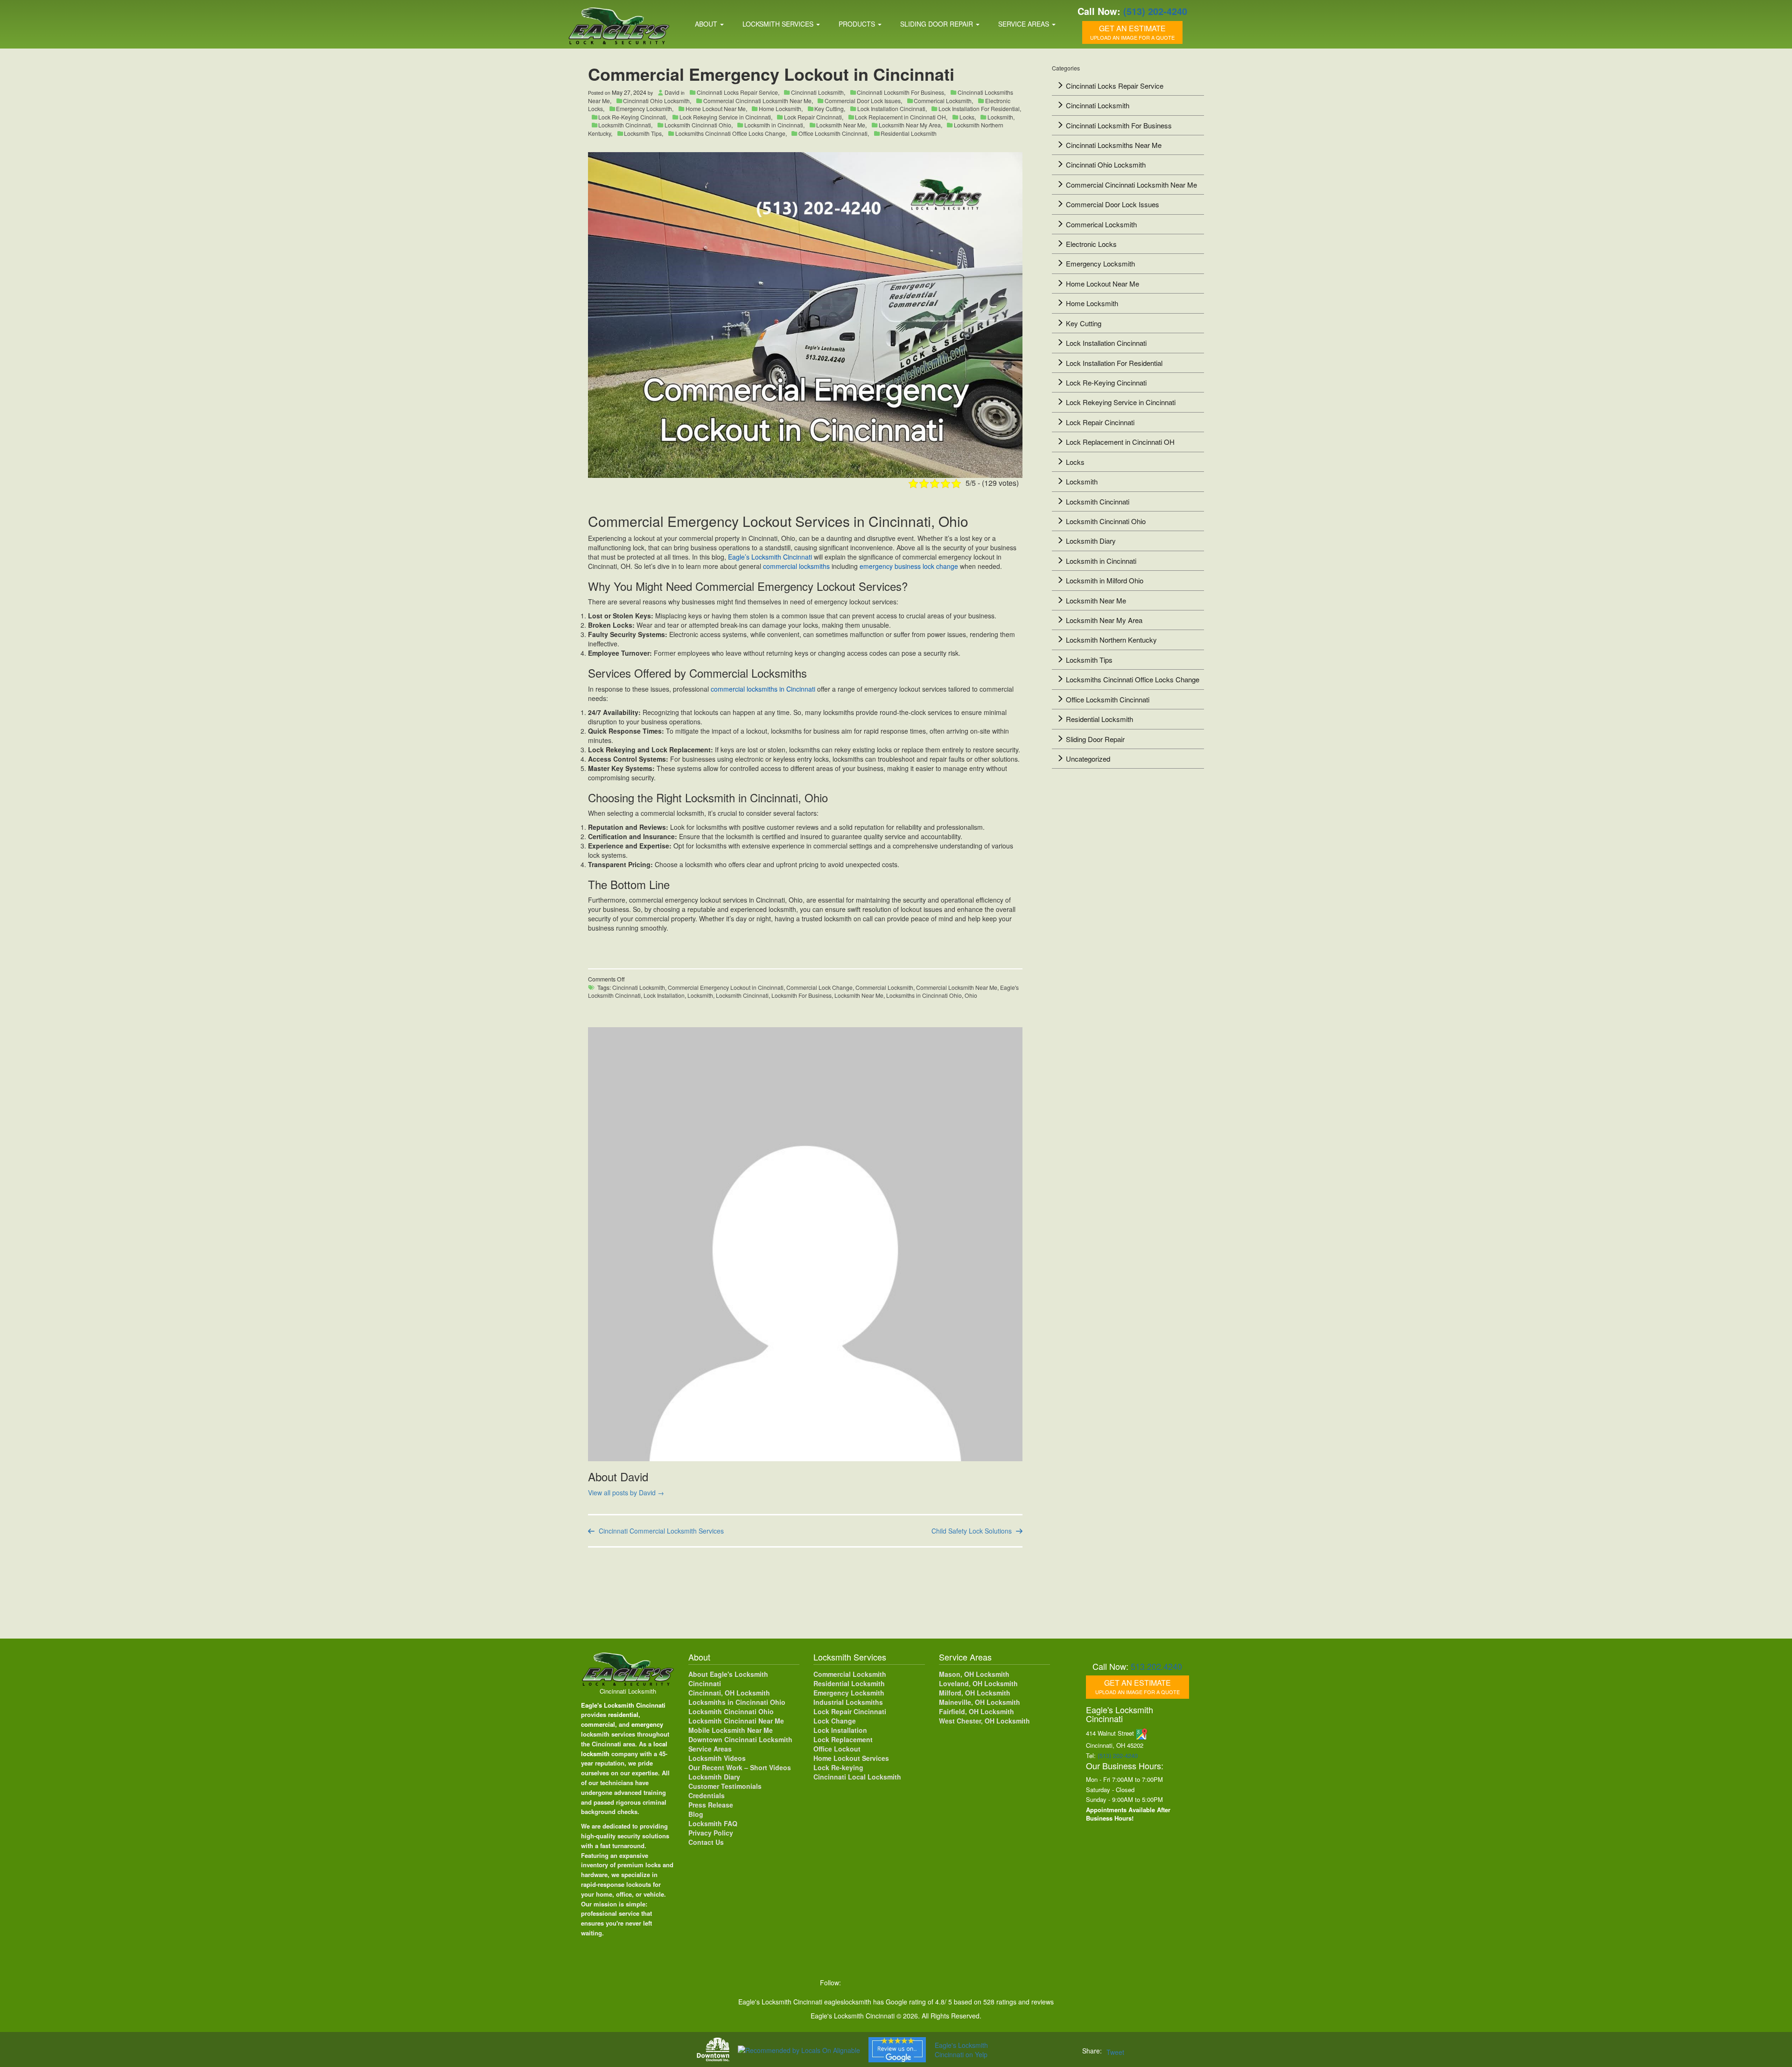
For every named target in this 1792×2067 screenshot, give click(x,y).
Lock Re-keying (838, 1767)
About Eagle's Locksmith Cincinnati (728, 1679)
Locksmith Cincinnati (625, 125)
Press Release (711, 1805)
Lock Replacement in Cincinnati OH (900, 117)
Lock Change (835, 1721)
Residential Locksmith (909, 133)
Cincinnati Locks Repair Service (737, 92)
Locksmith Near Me (841, 125)
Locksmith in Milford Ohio (1105, 580)
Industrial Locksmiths (848, 1702)
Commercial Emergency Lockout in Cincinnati (726, 987)
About (707, 24)
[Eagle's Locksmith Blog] (930, 1983)
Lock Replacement (843, 1739)
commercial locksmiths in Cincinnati (764, 689)
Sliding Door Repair (938, 24)
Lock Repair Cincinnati (813, 117)
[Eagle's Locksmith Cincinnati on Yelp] (968, 1983)
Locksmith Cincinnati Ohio (698, 125)
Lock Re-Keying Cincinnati (632, 117)
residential (623, 1714)
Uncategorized (1088, 759)
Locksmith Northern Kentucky (1111, 640)
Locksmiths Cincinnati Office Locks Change (730, 133)
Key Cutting (829, 109)
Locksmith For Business (801, 995)
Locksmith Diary (1091, 541)
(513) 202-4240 (1155, 11)
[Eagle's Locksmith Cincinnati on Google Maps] (950, 1983)
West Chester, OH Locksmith (984, 1721)
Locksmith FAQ (713, 1823)
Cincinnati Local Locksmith (857, 1777)
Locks (967, 117)
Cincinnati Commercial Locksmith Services (661, 1531)
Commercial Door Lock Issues (863, 101)
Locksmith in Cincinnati (774, 125)
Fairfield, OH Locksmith (976, 1711)
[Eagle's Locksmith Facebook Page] (853, 1983)
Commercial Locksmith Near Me (957, 987)
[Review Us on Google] (897, 2050)
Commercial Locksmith (884, 987)
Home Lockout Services (851, 1758)
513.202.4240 (1156, 1666)
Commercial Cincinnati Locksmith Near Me (757, 101)
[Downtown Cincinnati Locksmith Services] (713, 2049)
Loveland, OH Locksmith (978, 1683)
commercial (598, 1724)
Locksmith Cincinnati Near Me (736, 1721)
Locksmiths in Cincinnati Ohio (924, 995)
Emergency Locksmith (644, 109)
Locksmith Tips (643, 133)
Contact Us (706, 1842)
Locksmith (1000, 117)
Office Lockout (837, 1749)
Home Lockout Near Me (716, 109)
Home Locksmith (780, 109)
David (672, 92)
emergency (647, 1724)
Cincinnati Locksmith (817, 92)
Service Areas (1025, 24)
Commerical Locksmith (943, 101)
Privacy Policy (711, 1833)
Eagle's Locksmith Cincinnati (623, 1705)
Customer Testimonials (725, 1786)
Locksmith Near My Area (910, 125)
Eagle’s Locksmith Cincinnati (770, 557)
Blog (696, 1814)
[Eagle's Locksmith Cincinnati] (628, 1668)
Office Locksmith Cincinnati (833, 133)
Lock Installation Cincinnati (891, 109)
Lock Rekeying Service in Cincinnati (725, 117)
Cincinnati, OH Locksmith (729, 1693)
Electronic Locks (1091, 244)
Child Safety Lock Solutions (972, 1531)
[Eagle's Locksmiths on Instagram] (891, 1983)
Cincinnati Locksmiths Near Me (1114, 145)
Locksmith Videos (717, 1758)
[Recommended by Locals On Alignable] (799, 2049)
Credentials (707, 1795)
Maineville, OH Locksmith (980, 1702)
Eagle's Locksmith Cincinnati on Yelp (961, 2050)
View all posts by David (626, 1492)
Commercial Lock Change (819, 987)
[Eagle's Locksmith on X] (872, 1983)
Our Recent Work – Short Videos (740, 1767)
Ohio (971, 995)
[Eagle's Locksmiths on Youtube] (911, 1983)
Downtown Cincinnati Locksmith (740, 1739)
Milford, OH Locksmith (975, 1693)
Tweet (1115, 2052)
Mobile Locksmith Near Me (731, 1730)
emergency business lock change (909, 566)
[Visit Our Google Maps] (1142, 1733)
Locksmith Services (779, 24)
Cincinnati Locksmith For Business (900, 92)
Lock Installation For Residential (979, 109)
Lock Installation (664, 995)
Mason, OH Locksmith (974, 1674)
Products (858, 24)
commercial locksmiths (796, 566)
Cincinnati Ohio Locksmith (656, 101)
